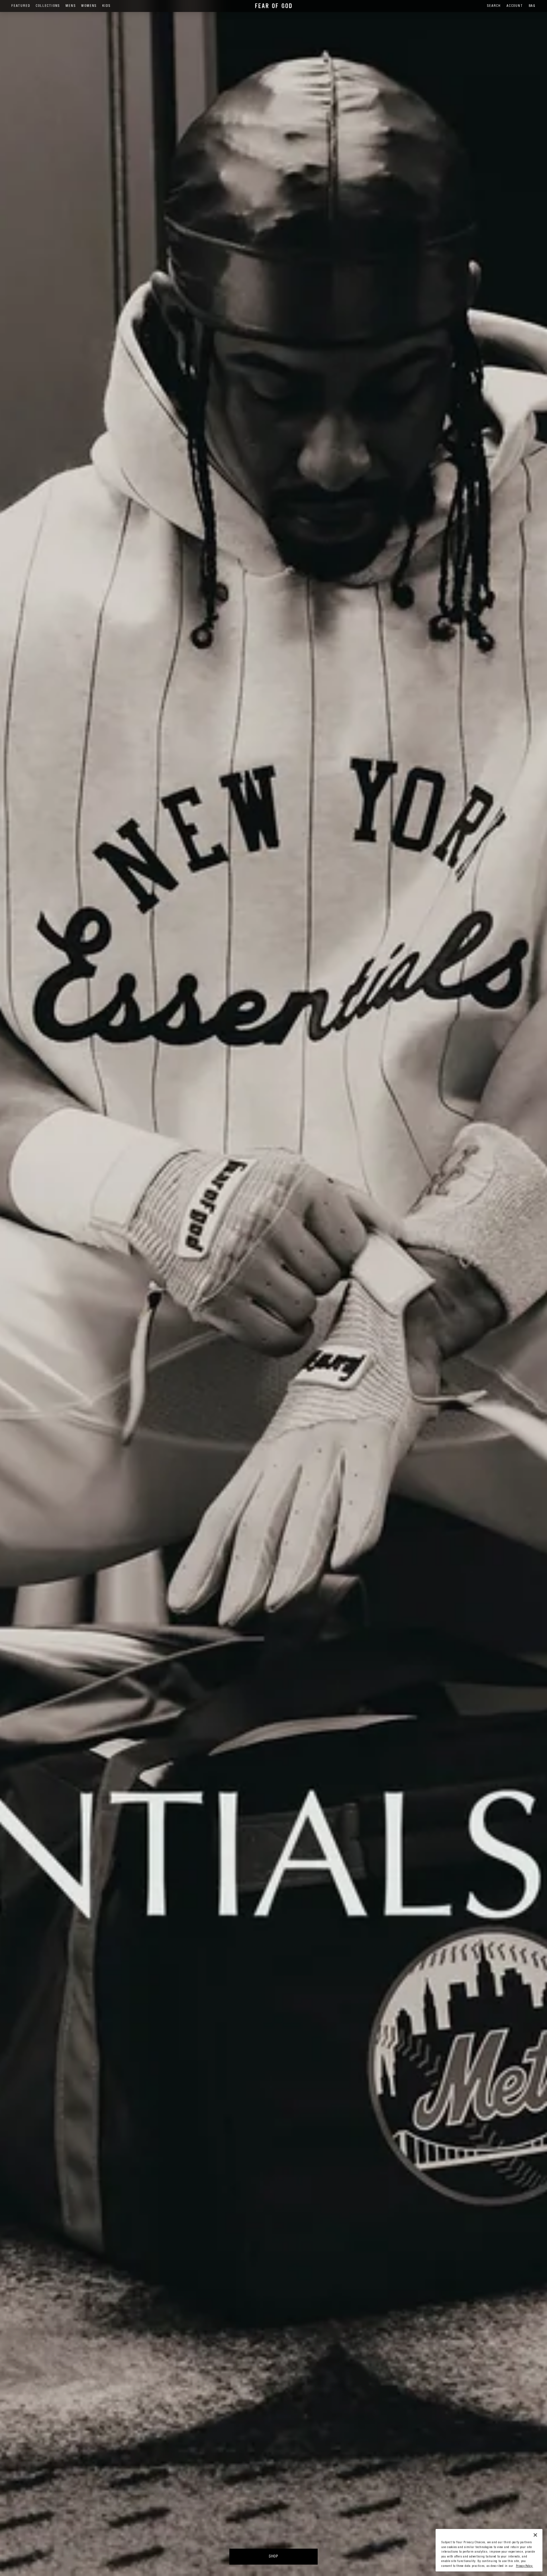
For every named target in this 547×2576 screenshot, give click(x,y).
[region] (489, 2550)
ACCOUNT (515, 6)
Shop (273, 2557)
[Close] (535, 2535)
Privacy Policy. (524, 2566)
